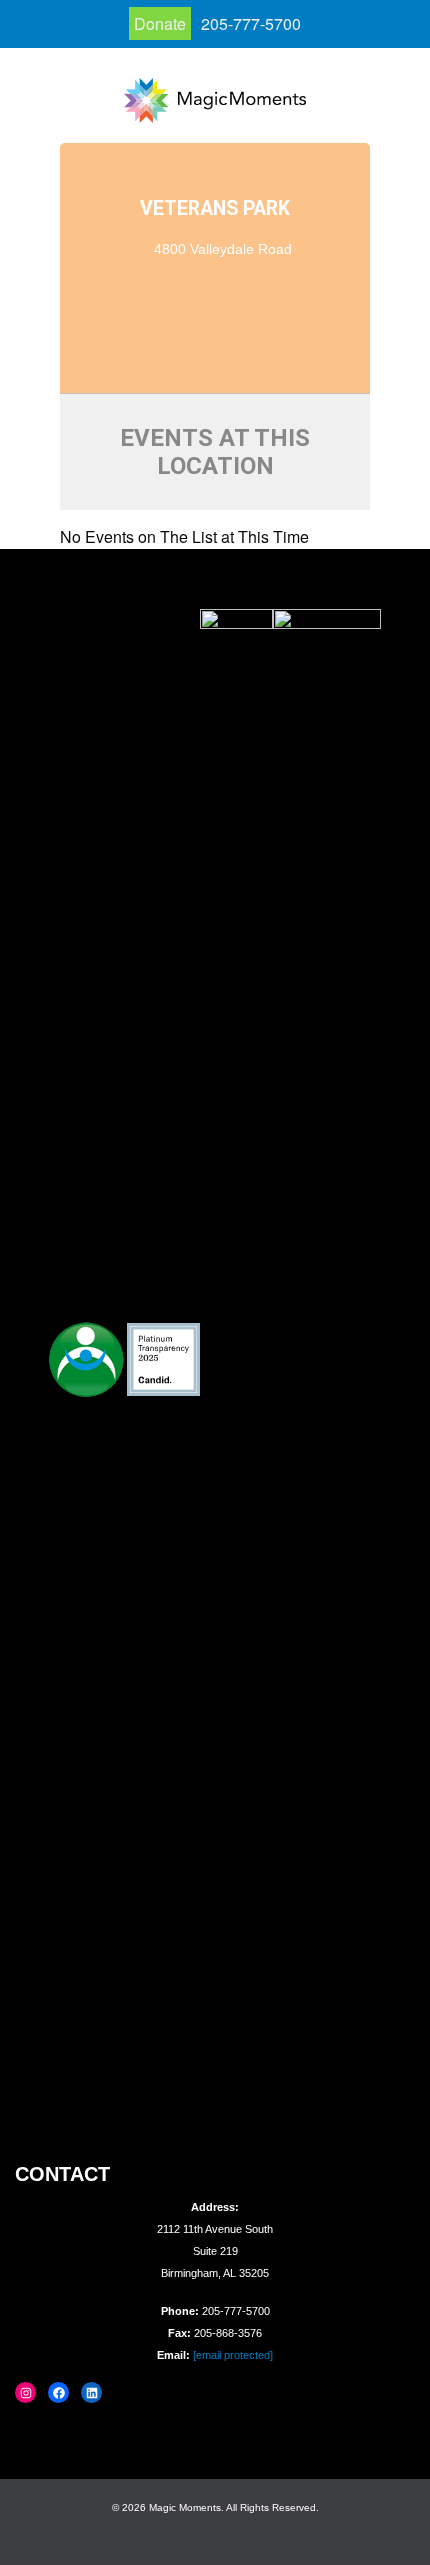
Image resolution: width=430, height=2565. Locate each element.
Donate (160, 23)
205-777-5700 (251, 23)
